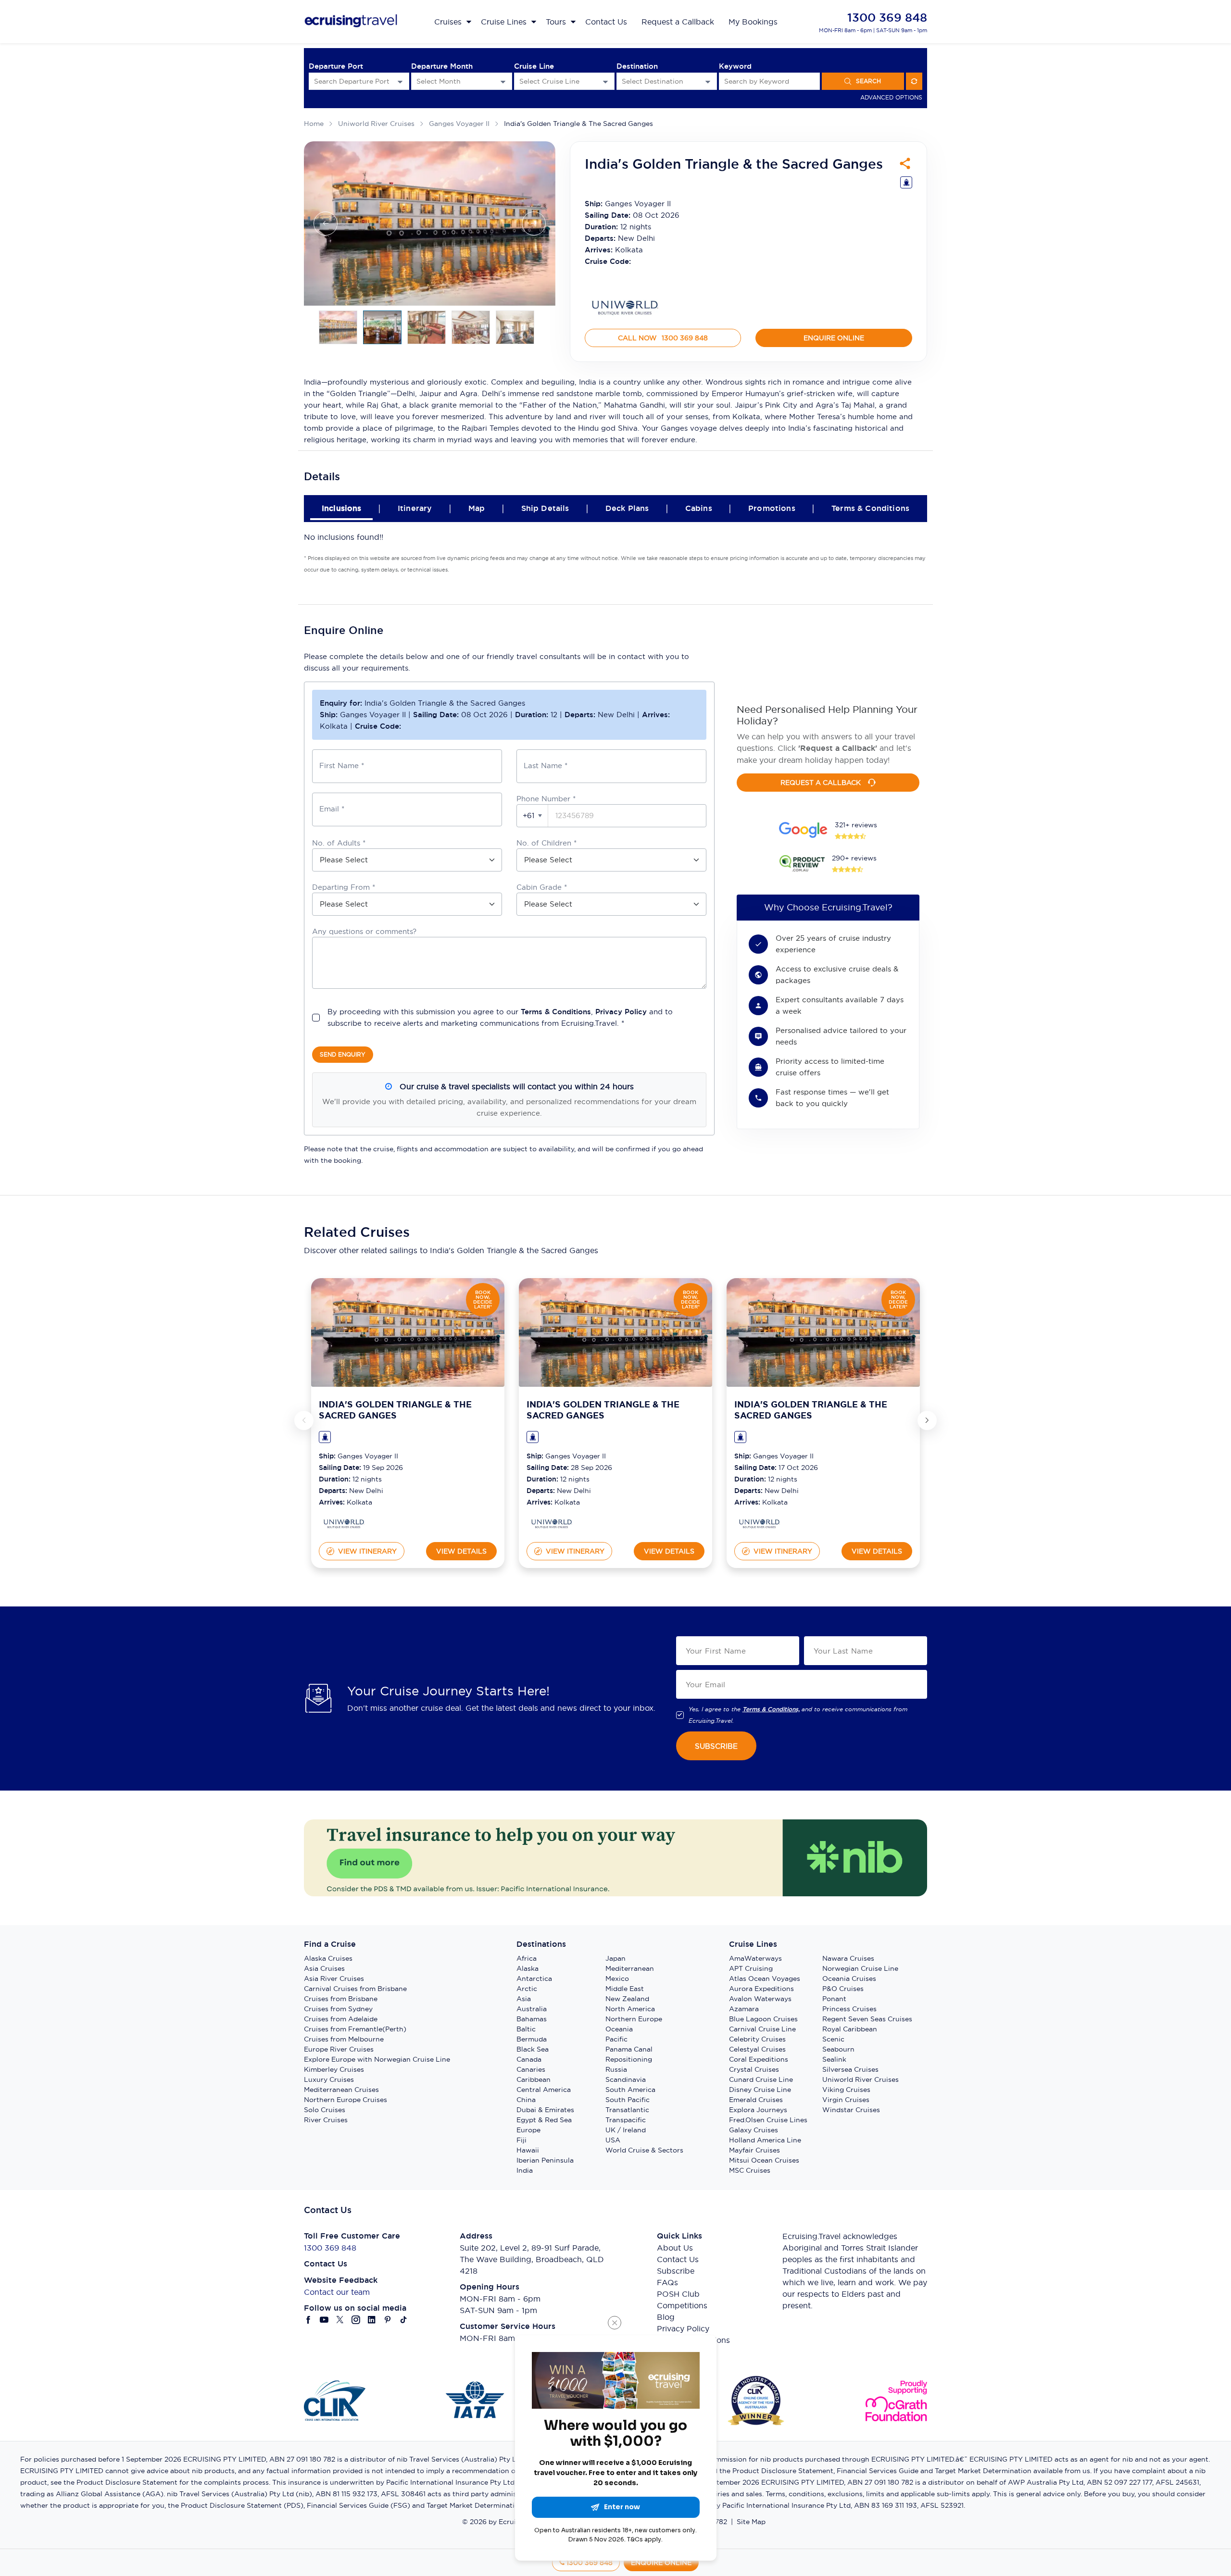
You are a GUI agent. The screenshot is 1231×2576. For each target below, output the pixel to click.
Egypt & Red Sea (544, 2120)
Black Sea (533, 2049)
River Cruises (326, 2120)
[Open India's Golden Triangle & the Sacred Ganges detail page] (344, 1524)
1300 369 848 (887, 18)
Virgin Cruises (846, 2100)
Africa (527, 1958)
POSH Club (678, 2294)
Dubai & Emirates (545, 2110)
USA (613, 2140)
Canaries (531, 2069)
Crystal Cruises (754, 2069)
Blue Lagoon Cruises (763, 2019)
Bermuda (532, 2039)
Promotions (772, 508)
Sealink (834, 2059)
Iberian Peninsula (545, 2160)
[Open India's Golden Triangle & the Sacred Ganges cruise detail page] (408, 1332)
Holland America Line (765, 2140)
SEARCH (868, 81)
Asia (524, 1999)
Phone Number (546, 799)
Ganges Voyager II (459, 124)
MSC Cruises (750, 2170)
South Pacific (628, 2100)
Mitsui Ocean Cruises (764, 2160)
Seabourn (838, 2049)
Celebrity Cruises (757, 2039)
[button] (533, 816)
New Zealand (627, 1999)
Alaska (528, 1968)
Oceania (619, 2029)
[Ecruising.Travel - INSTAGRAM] (356, 2320)
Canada (529, 2059)
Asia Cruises (324, 1968)
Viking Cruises (846, 2090)
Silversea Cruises (850, 2069)
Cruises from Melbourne (344, 2039)
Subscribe (676, 2271)
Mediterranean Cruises (341, 2090)
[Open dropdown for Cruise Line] (605, 81)
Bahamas (532, 2019)
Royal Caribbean (850, 2029)
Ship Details (545, 508)
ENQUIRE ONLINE (834, 338)
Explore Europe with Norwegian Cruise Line (377, 2059)
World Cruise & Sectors (644, 2150)
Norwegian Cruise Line (860, 1968)
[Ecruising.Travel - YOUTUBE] (324, 2320)
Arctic (527, 1989)
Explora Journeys (758, 2110)
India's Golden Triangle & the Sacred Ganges (578, 124)
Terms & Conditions (870, 508)
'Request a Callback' (838, 748)
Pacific (616, 2039)
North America (630, 2009)
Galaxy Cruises (754, 2130)
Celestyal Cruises (757, 2049)
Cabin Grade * (542, 887)
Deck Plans (627, 508)
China (526, 2100)
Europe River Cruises (339, 2049)
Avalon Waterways (760, 1999)
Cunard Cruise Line (761, 2079)
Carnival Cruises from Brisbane (355, 1989)
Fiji (521, 2140)
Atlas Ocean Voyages (765, 1979)
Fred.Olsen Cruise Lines (768, 2120)
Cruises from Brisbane (341, 1999)
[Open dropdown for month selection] (503, 81)
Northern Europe (634, 2019)
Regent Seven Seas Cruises (867, 2019)
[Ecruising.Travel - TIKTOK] (404, 2320)
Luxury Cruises (329, 2079)
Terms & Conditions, (771, 1709)
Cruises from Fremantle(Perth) (355, 2029)
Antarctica (534, 1979)
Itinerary (415, 508)
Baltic (526, 2029)
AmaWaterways (755, 1958)
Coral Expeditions (759, 2059)
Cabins (699, 508)
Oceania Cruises (849, 1979)
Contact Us (678, 2259)
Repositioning (629, 2059)
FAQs (667, 2282)
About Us (675, 2248)
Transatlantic (627, 2110)
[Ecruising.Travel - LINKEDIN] (372, 2320)
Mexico (617, 1979)
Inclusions (342, 508)
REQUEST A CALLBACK (821, 783)
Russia (616, 2069)
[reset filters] (914, 81)
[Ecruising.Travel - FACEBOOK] (308, 2320)
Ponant (834, 1999)
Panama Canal (629, 2049)
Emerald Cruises (756, 2100)
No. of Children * (546, 843)
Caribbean (534, 2079)
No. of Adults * (339, 843)
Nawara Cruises (848, 1958)
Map (477, 508)
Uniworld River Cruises (376, 124)
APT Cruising (751, 1968)
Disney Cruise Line (760, 2090)
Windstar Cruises (851, 2110)
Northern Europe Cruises (345, 2100)
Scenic (833, 2039)
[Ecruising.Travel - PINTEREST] (388, 2320)
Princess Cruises (849, 2009)
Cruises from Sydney (338, 2009)
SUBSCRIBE (716, 1746)
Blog (666, 2317)
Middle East (625, 1989)
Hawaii (528, 2150)
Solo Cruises (325, 2110)
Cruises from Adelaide (341, 2019)
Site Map (751, 2522)
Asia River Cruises (334, 1979)
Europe (528, 2130)
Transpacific (626, 2120)
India (525, 2170)
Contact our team (337, 2292)
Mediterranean (630, 1968)
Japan (615, 1958)
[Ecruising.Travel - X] (340, 2320)
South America (630, 2090)
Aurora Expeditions (761, 1989)
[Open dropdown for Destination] (708, 81)
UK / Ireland (626, 2130)
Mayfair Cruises (754, 2150)
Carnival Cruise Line (762, 2029)
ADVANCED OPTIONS (891, 97)
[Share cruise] (905, 163)
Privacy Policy (621, 1012)
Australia (532, 2009)
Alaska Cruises (328, 1958)
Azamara (744, 2009)
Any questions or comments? (364, 931)
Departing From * (344, 887)
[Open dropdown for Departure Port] (400, 81)
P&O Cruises (843, 1989)
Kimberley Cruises (334, 2069)
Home (314, 124)
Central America (544, 2090)
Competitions (682, 2305)
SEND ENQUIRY (343, 1054)
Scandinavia (626, 2079)
